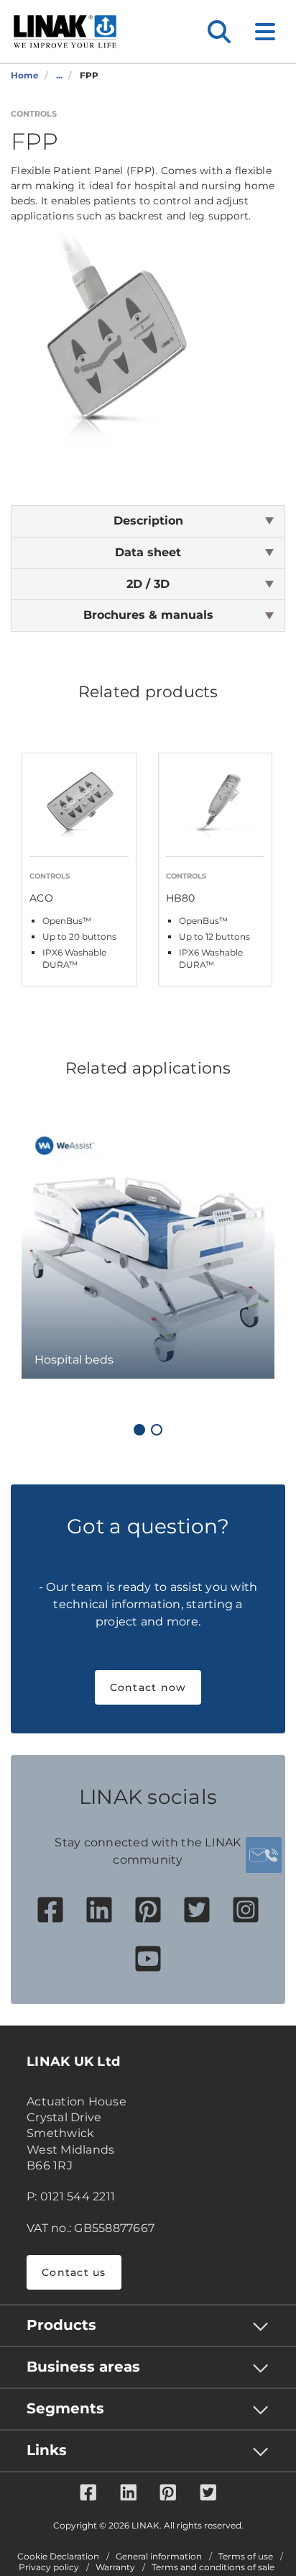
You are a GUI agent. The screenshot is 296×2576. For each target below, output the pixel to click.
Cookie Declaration (58, 2557)
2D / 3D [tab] (148, 584)
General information (159, 2557)
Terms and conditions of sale (213, 2567)
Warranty (115, 2567)
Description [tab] (148, 521)
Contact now (148, 1687)
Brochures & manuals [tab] (148, 615)
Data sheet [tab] (148, 552)
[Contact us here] (264, 1855)
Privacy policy (49, 2567)
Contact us (74, 2272)
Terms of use (246, 2557)
